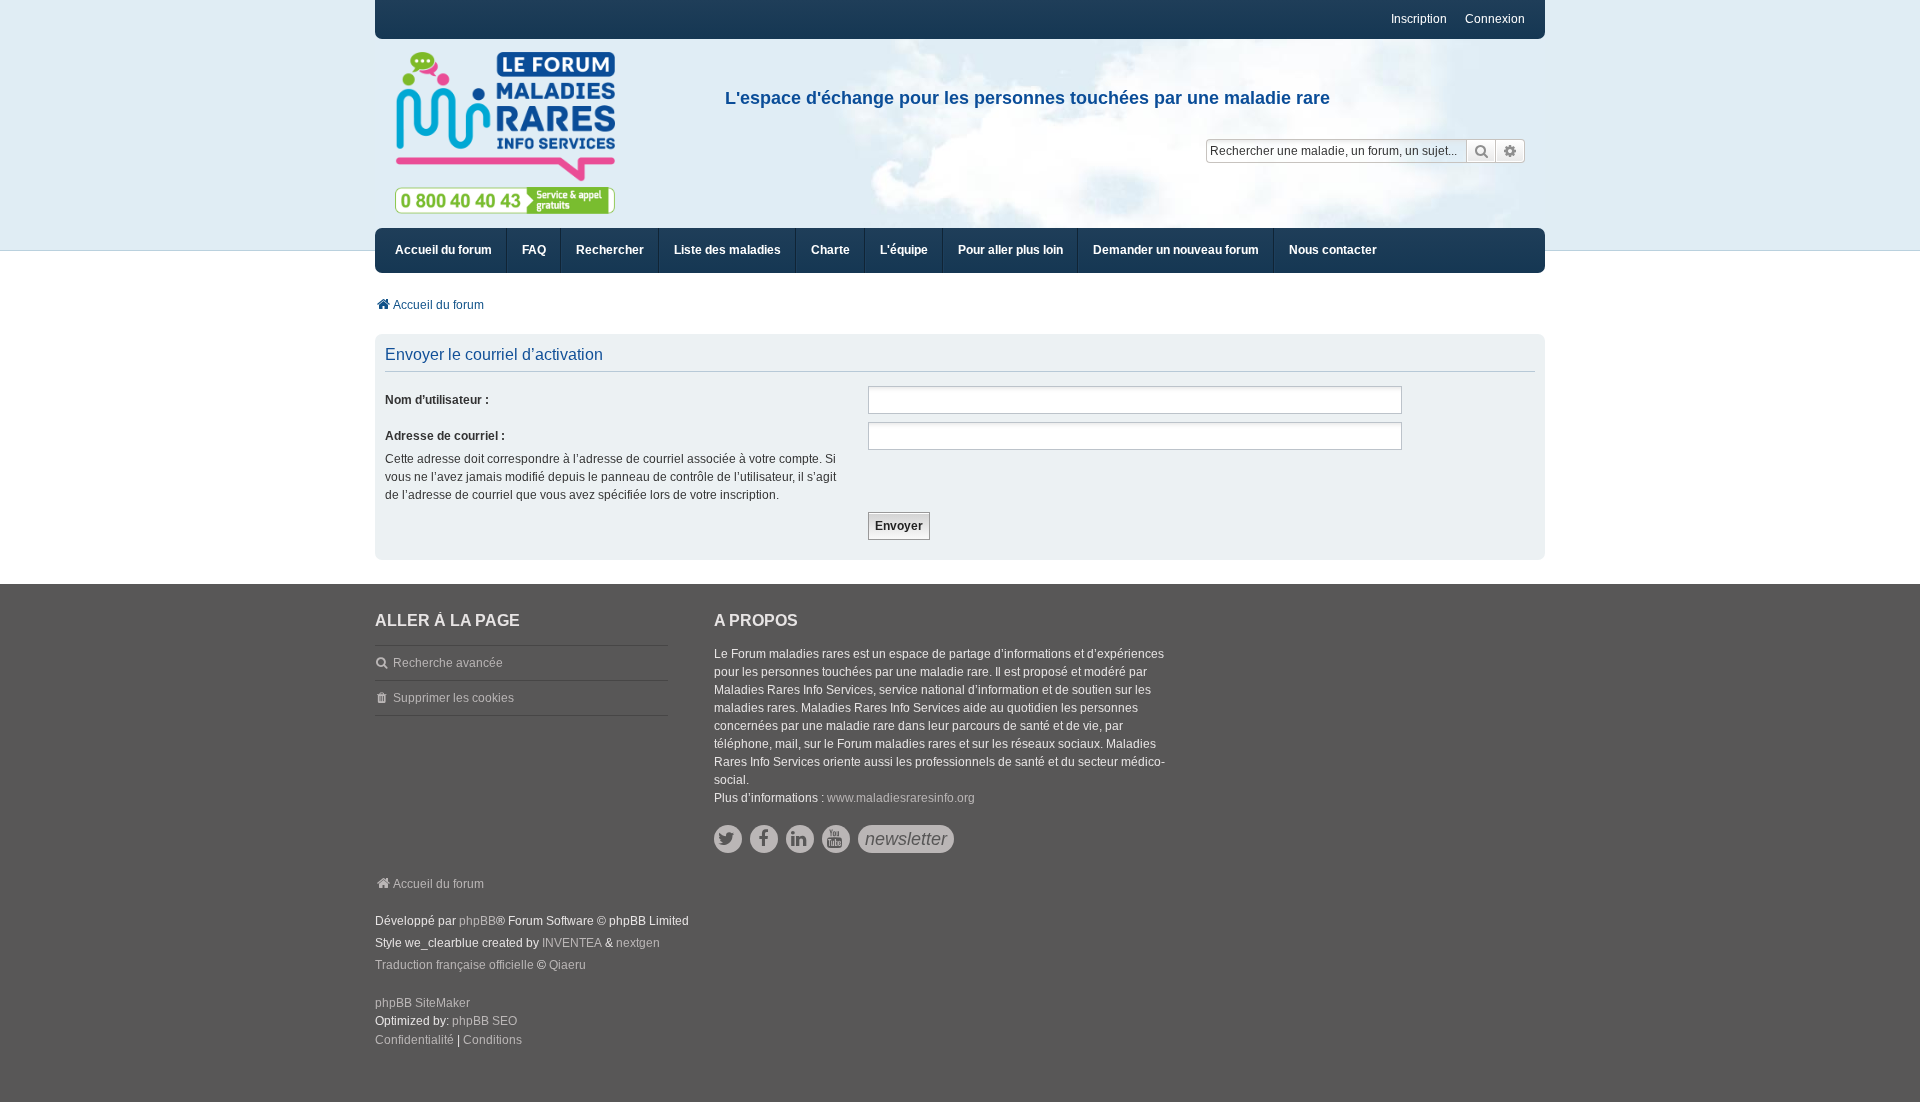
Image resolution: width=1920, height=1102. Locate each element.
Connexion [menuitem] (1495, 19)
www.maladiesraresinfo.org (901, 798)
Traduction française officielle (454, 965)
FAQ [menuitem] (534, 250)
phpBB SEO (484, 1021)
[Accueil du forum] (514, 117)
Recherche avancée (448, 663)
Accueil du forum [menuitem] (443, 250)
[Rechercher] (1481, 151)
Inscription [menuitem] (1419, 19)
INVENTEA (572, 943)
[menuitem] (727, 250)
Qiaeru (567, 965)
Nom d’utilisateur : (437, 400)
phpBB (477, 921)
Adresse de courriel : (445, 436)
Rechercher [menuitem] (610, 250)
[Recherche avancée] (1510, 151)
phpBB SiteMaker (422, 1003)
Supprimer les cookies (453, 698)
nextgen (638, 943)
